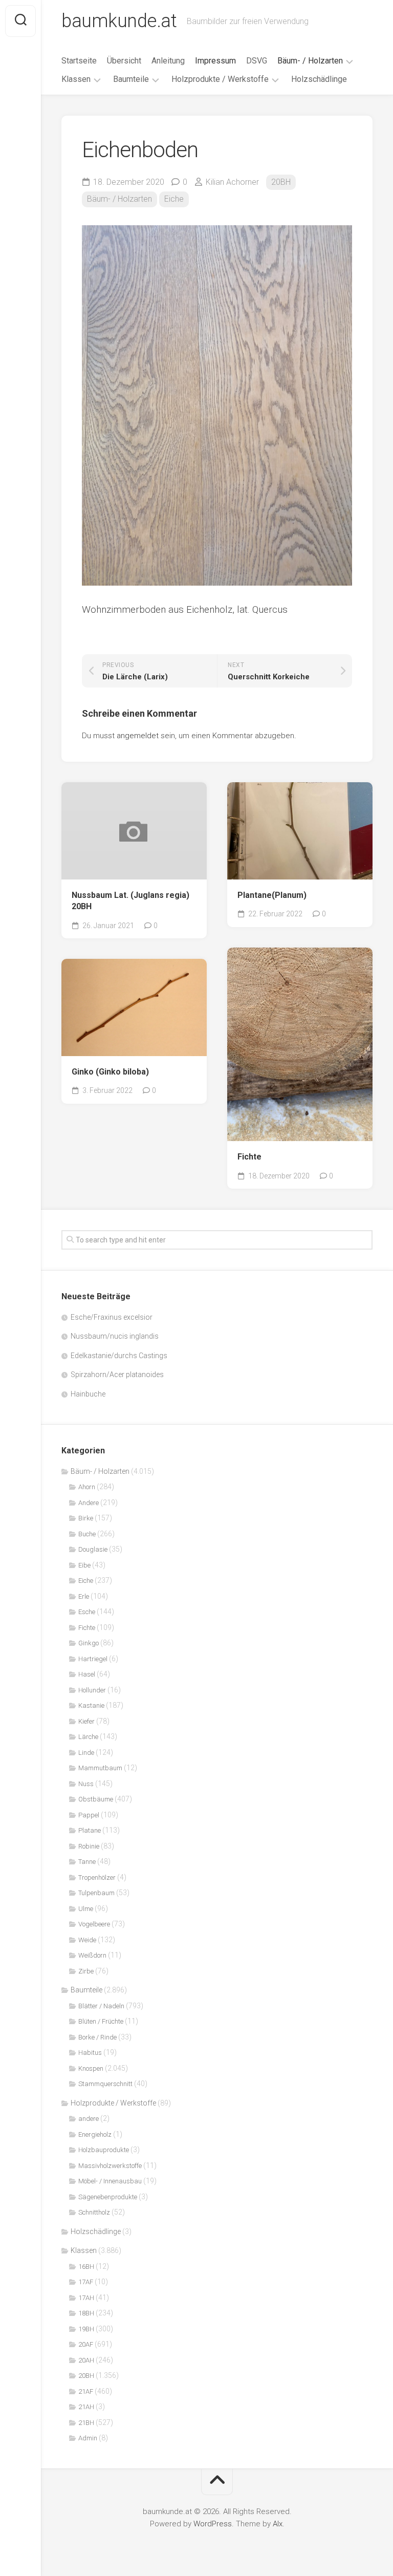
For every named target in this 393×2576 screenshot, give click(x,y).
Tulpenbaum (96, 1893)
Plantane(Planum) (272, 895)
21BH (86, 2423)
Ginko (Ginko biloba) (110, 1072)
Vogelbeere (94, 1924)
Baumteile (131, 79)
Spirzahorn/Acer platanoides (117, 1375)
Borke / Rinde (97, 2037)
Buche (87, 1534)
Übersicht (124, 61)
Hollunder (92, 1690)
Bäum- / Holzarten (310, 61)
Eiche (174, 199)
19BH (86, 2329)
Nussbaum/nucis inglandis (115, 1336)
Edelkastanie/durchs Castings (119, 1356)
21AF (86, 2391)
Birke (86, 1518)
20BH (281, 182)
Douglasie (93, 1549)
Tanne (87, 1862)
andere (89, 2119)
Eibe (84, 1565)
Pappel (89, 1815)
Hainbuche (88, 1394)
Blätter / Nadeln (101, 2006)
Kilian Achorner (232, 182)
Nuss (86, 1784)
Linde (86, 1753)
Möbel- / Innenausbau (110, 2181)
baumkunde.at (119, 21)
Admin (88, 2438)
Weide (87, 1940)
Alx (278, 2524)
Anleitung (168, 61)
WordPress (213, 2524)
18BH (86, 2313)
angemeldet (138, 736)
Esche (87, 1612)
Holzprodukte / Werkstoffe (220, 79)
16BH (86, 2267)
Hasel (87, 1674)
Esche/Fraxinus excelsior (112, 1317)
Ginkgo (89, 1643)
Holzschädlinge (319, 79)
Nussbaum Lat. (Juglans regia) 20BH (130, 901)
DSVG (257, 61)
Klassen (76, 79)
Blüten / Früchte (101, 2021)
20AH (86, 2360)
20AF (86, 2344)
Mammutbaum (100, 1768)
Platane (90, 1830)
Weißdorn (92, 1955)
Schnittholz (94, 2212)
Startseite (79, 61)
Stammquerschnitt (105, 2084)
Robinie (89, 1846)
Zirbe (86, 1971)
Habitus (90, 2053)
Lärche (88, 1737)
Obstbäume (96, 1799)
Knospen (91, 2068)
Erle (84, 1596)
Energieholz (95, 2134)
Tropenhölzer (97, 1877)
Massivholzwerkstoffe (110, 2166)
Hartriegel (93, 1659)
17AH (86, 2298)
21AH (86, 2407)
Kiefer (86, 1721)
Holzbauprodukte (104, 2150)
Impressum (215, 61)
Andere (89, 1503)
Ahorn (87, 1487)
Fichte (249, 1157)
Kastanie (91, 1705)
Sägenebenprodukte (108, 2197)
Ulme (86, 1909)
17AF (86, 2282)
